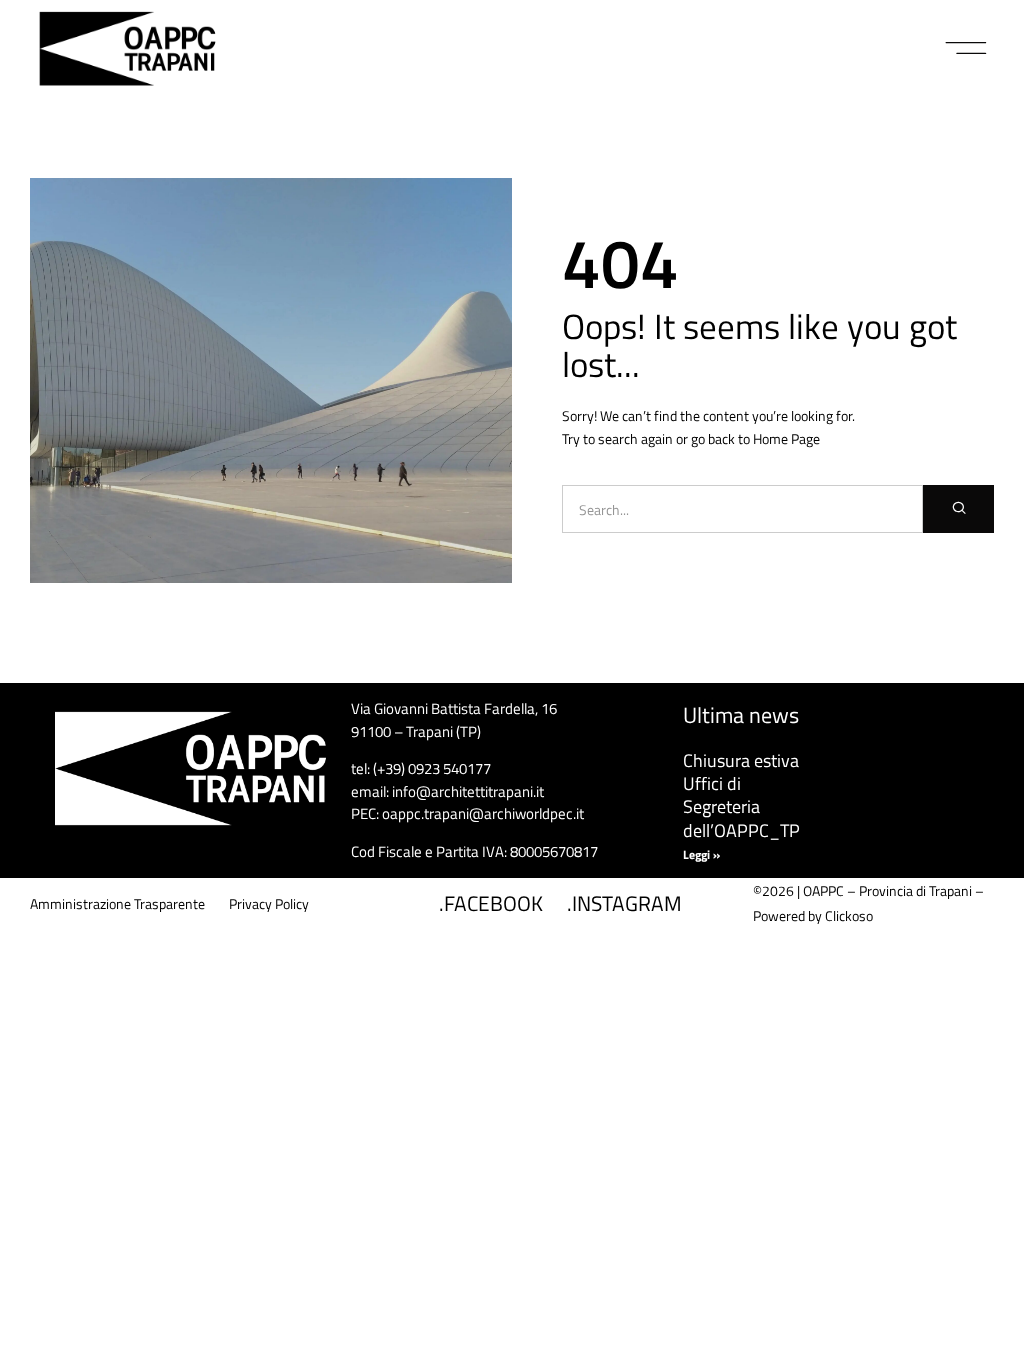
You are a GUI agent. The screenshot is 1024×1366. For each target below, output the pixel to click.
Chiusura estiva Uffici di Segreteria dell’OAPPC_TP (741, 795)
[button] (966, 49)
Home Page (786, 438)
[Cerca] (958, 509)
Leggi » (701, 854)
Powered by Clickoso (813, 915)
